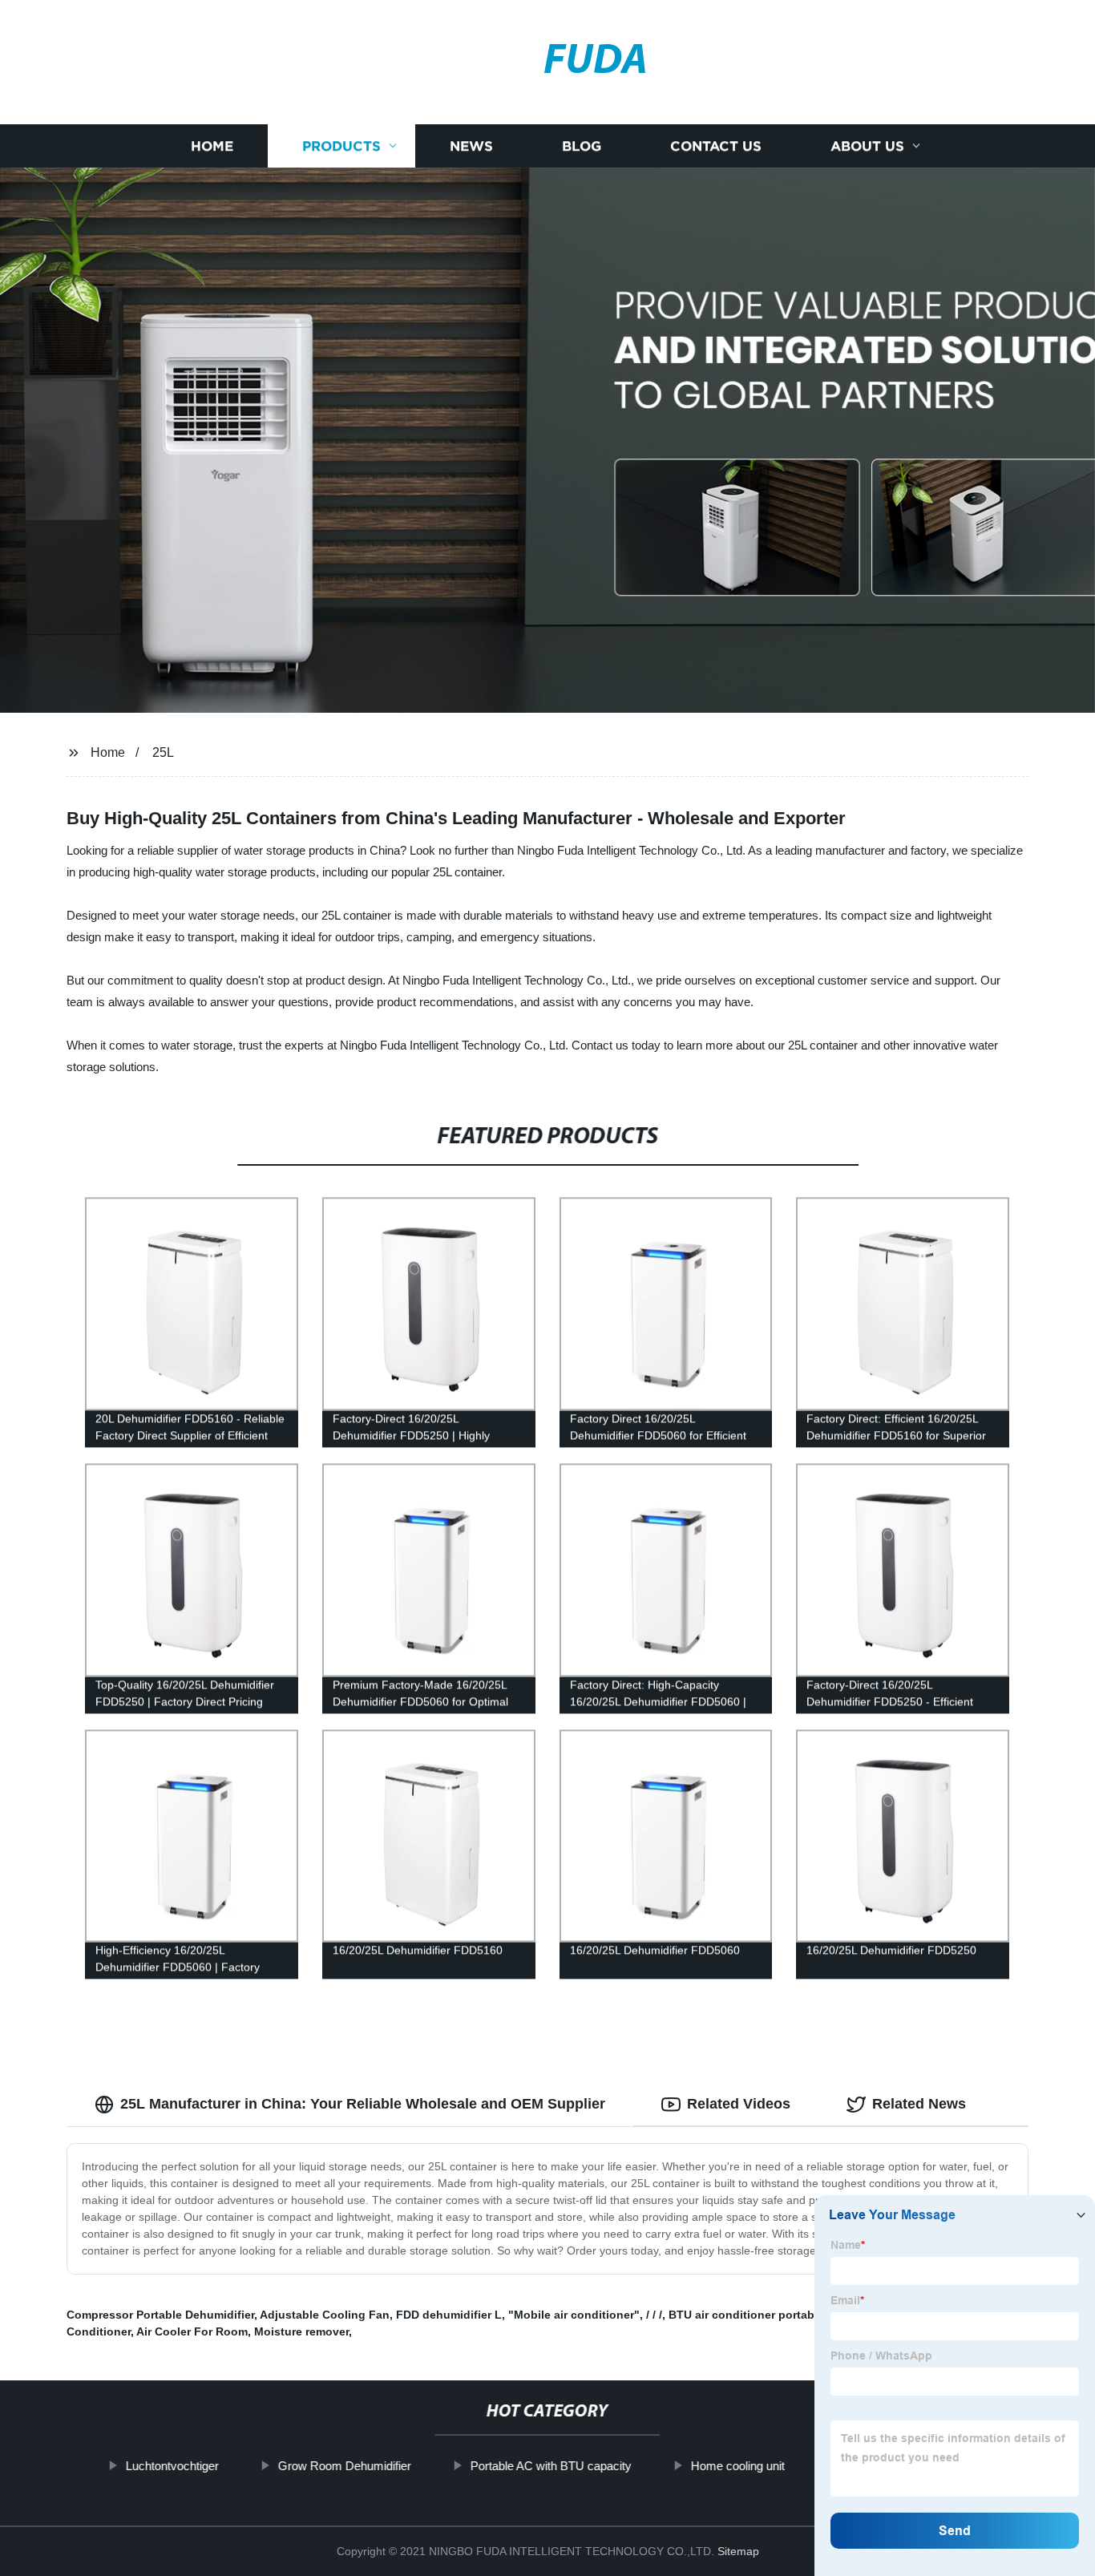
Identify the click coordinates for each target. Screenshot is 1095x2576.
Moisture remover (301, 2331)
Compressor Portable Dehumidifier (160, 2315)
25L (163, 752)
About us (867, 146)
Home (212, 146)
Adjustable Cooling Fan (325, 2315)
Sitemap (738, 2551)
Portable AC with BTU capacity (550, 2466)
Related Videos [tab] (739, 2104)
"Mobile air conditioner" (574, 2315)
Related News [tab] (919, 2104)
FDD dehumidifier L (449, 2315)
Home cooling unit (737, 2466)
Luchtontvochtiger (172, 2466)
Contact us (716, 146)
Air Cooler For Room (192, 2331)
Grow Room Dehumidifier (344, 2466)
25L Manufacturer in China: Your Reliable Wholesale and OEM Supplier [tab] (363, 2104)
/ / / (654, 2315)
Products (341, 146)
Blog (582, 146)
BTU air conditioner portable (746, 2315)
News (471, 146)
